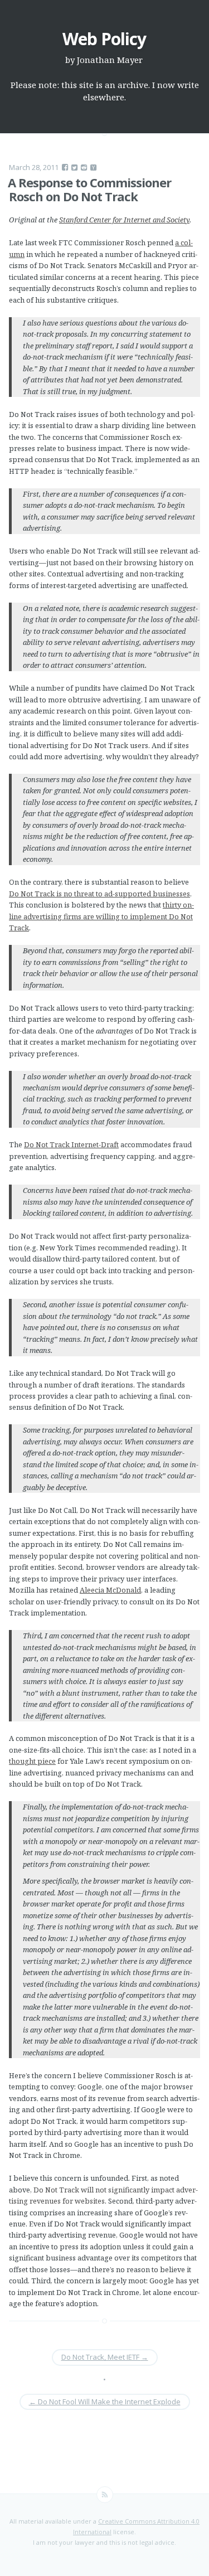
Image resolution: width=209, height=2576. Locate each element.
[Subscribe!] (105, 2495)
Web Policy (104, 39)
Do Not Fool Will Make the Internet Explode (105, 2402)
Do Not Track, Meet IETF (105, 2357)
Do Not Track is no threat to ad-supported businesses (99, 894)
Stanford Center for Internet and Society (124, 220)
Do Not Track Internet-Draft (71, 1144)
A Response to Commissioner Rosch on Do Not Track (89, 189)
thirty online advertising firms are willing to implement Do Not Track (101, 916)
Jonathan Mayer (110, 60)
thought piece (32, 1761)
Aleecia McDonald (110, 1590)
